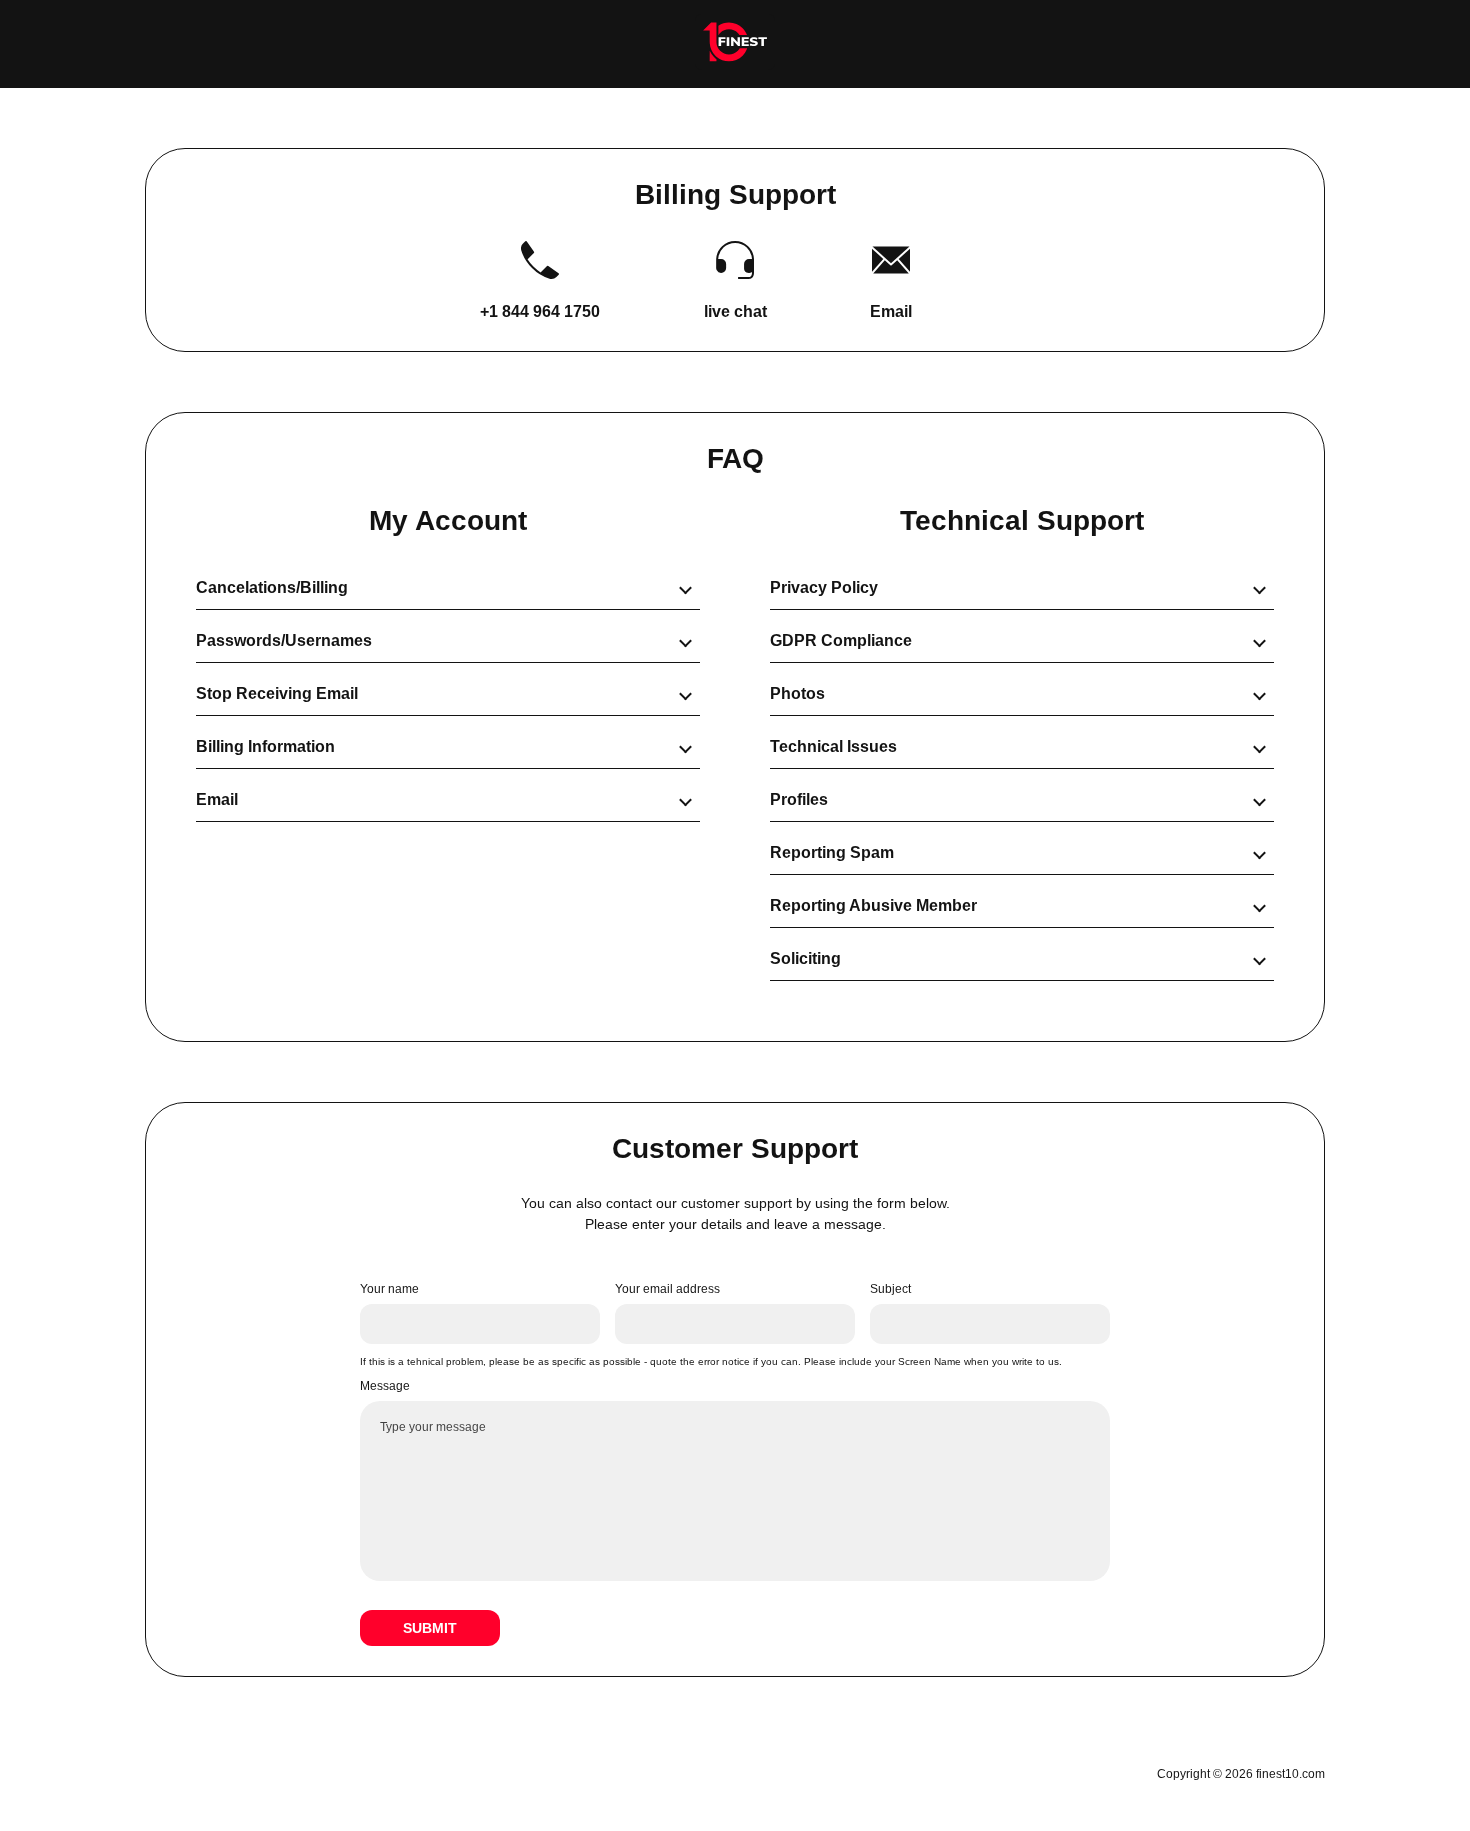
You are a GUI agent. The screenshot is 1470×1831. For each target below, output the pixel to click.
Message (385, 1386)
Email (891, 311)
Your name (389, 1289)
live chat (735, 311)
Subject (890, 1289)
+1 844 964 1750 (540, 311)
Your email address (667, 1289)
